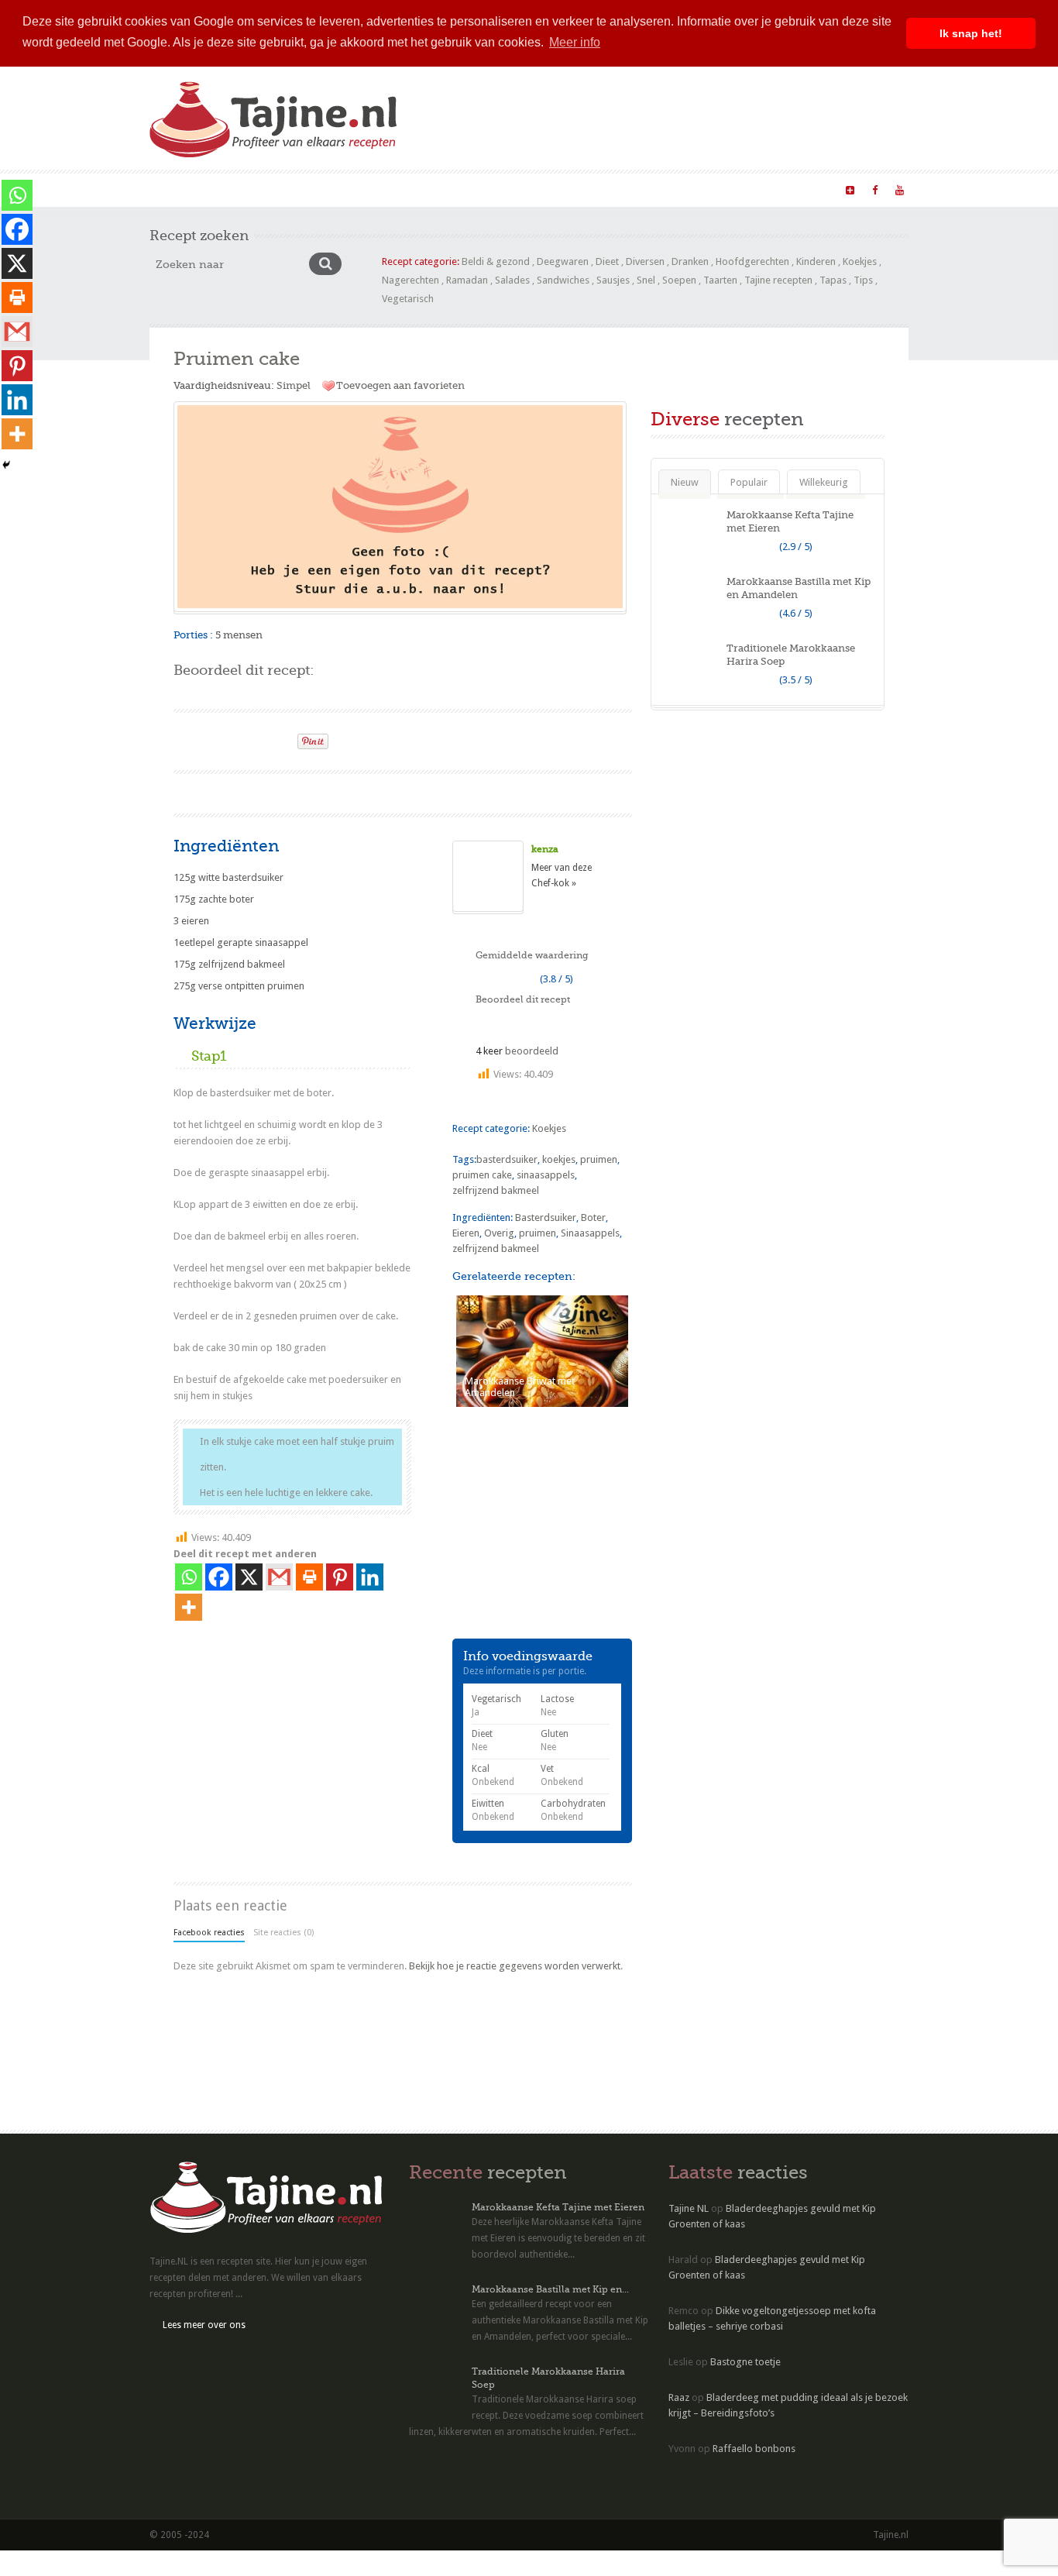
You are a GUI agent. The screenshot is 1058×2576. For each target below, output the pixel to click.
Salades (512, 280)
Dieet (607, 261)
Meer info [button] (575, 42)
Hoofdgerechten (752, 261)
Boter (593, 1217)
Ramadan (467, 280)
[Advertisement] (355, 791)
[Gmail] (279, 1577)
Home (173, 189)
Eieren (466, 1233)
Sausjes (613, 280)
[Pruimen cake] (400, 507)
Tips (863, 280)
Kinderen (816, 261)
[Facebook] (219, 1577)
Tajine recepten (778, 280)
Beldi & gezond (496, 261)
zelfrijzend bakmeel (496, 1190)
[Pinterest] (340, 1577)
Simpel (294, 385)
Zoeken (484, 189)
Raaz (679, 2397)
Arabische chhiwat (562, 189)
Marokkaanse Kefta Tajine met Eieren (558, 2207)
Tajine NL (689, 2208)
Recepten (228, 189)
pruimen (599, 1159)
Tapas (833, 280)
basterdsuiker (507, 1159)
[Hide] (6, 465)
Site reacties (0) (283, 1933)
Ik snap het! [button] (971, 33)
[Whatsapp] (189, 1577)
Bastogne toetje (745, 2362)
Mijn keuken (295, 189)
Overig (499, 1233)
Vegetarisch (408, 299)
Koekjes (860, 261)
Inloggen (643, 189)
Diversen (645, 261)
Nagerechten (410, 280)
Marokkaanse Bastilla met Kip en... (550, 2289)
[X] (249, 1577)
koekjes (559, 1159)
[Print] (279, 737)
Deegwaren (563, 261)
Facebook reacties (209, 1933)
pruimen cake (482, 1175)
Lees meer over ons (204, 2325)
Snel (646, 280)
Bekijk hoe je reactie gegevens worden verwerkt (515, 1966)
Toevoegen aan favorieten (400, 385)
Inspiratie (364, 189)
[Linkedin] (370, 1577)
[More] (189, 1607)
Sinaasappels (590, 1233)
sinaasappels (546, 1175)
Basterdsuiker (546, 1217)
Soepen (679, 280)
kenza (545, 849)
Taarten (720, 280)
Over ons (426, 189)
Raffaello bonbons (754, 2449)
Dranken (690, 261)
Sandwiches (563, 280)
